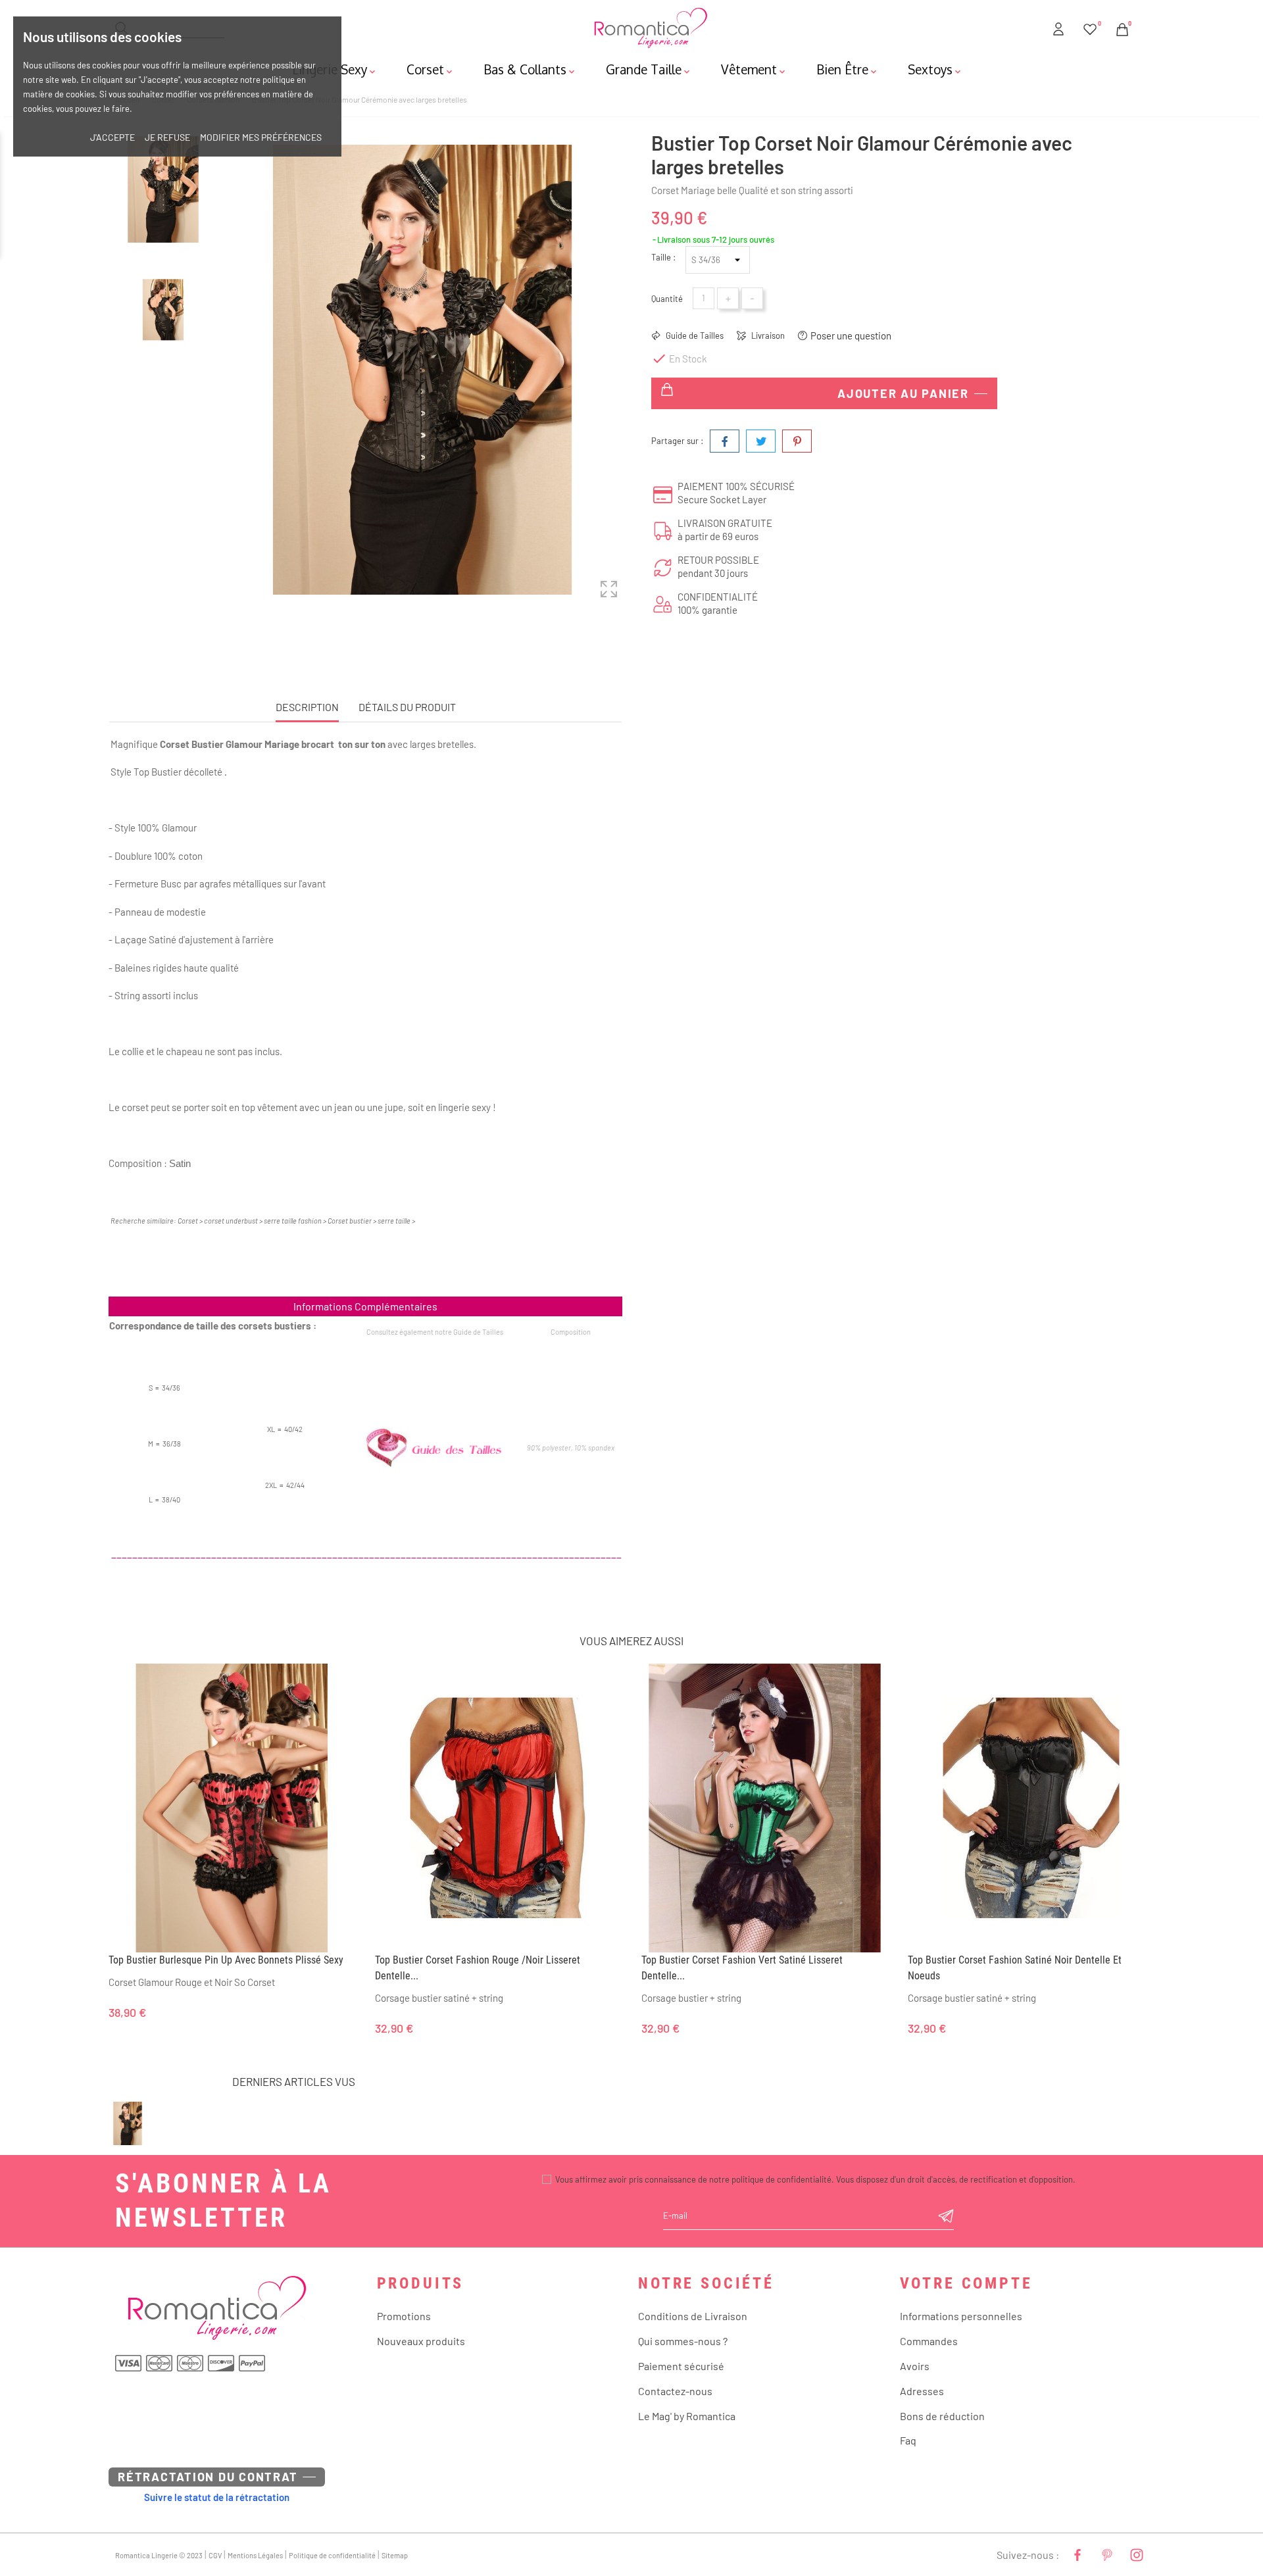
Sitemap (395, 2555)
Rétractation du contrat (208, 2477)
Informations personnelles (961, 2316)
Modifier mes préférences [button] (261, 137)
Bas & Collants (530, 69)
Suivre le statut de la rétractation (217, 2497)
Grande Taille (649, 69)
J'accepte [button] (112, 137)
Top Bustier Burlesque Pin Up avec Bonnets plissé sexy (226, 1960)
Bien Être (848, 69)
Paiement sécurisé (681, 2366)
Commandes (929, 2341)
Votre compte (966, 2283)
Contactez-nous (675, 2391)
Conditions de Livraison (693, 2316)
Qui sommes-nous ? (683, 2341)
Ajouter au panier (903, 393)
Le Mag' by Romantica (687, 2416)
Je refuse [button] (167, 137)
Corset (431, 69)
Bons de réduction (942, 2416)
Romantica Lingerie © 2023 (159, 2555)
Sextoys (935, 69)
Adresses (922, 2391)
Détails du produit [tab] (407, 707)
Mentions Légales (255, 2555)
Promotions (404, 2316)
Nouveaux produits (421, 2341)
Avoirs (915, 2366)
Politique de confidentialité (332, 2555)
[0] (1090, 27)
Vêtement (754, 69)
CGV (215, 2555)
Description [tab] (307, 707)
